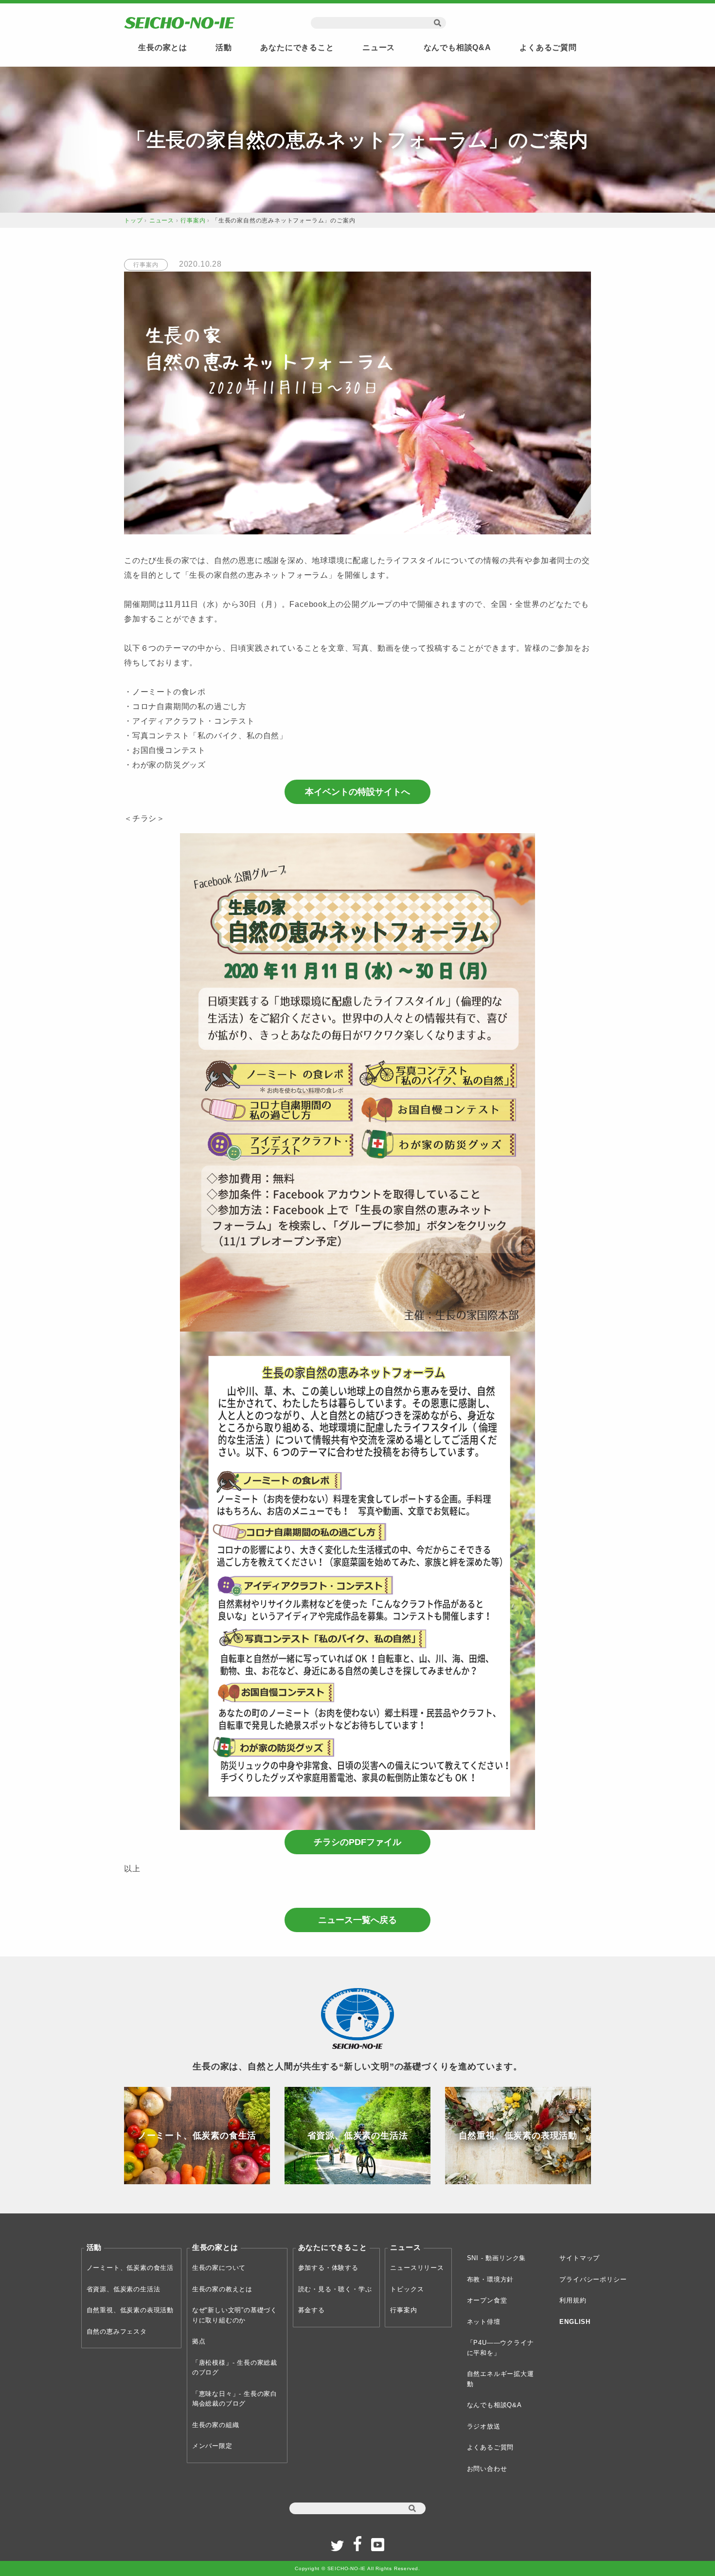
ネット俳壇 (484, 2322)
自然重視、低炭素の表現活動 (130, 2310)
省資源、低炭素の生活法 (124, 2289)
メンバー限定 (212, 2446)
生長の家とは (163, 47)
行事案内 (193, 220)
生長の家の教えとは (222, 2289)
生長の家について (219, 2268)
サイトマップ (580, 2258)
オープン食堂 (487, 2300)
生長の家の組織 (216, 2425)
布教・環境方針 (491, 2279)
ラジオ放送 (484, 2426)
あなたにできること (297, 47)
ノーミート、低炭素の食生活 (130, 2268)
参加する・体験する (328, 2268)
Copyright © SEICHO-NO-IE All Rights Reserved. (357, 2568)
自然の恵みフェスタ (117, 2331)
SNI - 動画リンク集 (497, 2258)
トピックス (407, 2289)
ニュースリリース (417, 2268)
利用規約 (573, 2300)
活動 (224, 47)
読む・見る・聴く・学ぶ (335, 2289)
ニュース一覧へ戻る (357, 1920)
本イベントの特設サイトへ (357, 792)
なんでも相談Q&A (457, 47)
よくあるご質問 (548, 47)
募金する (312, 2310)
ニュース (379, 47)
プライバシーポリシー (593, 2279)
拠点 (199, 2341)
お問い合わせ (487, 2469)
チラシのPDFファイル (357, 1842)
